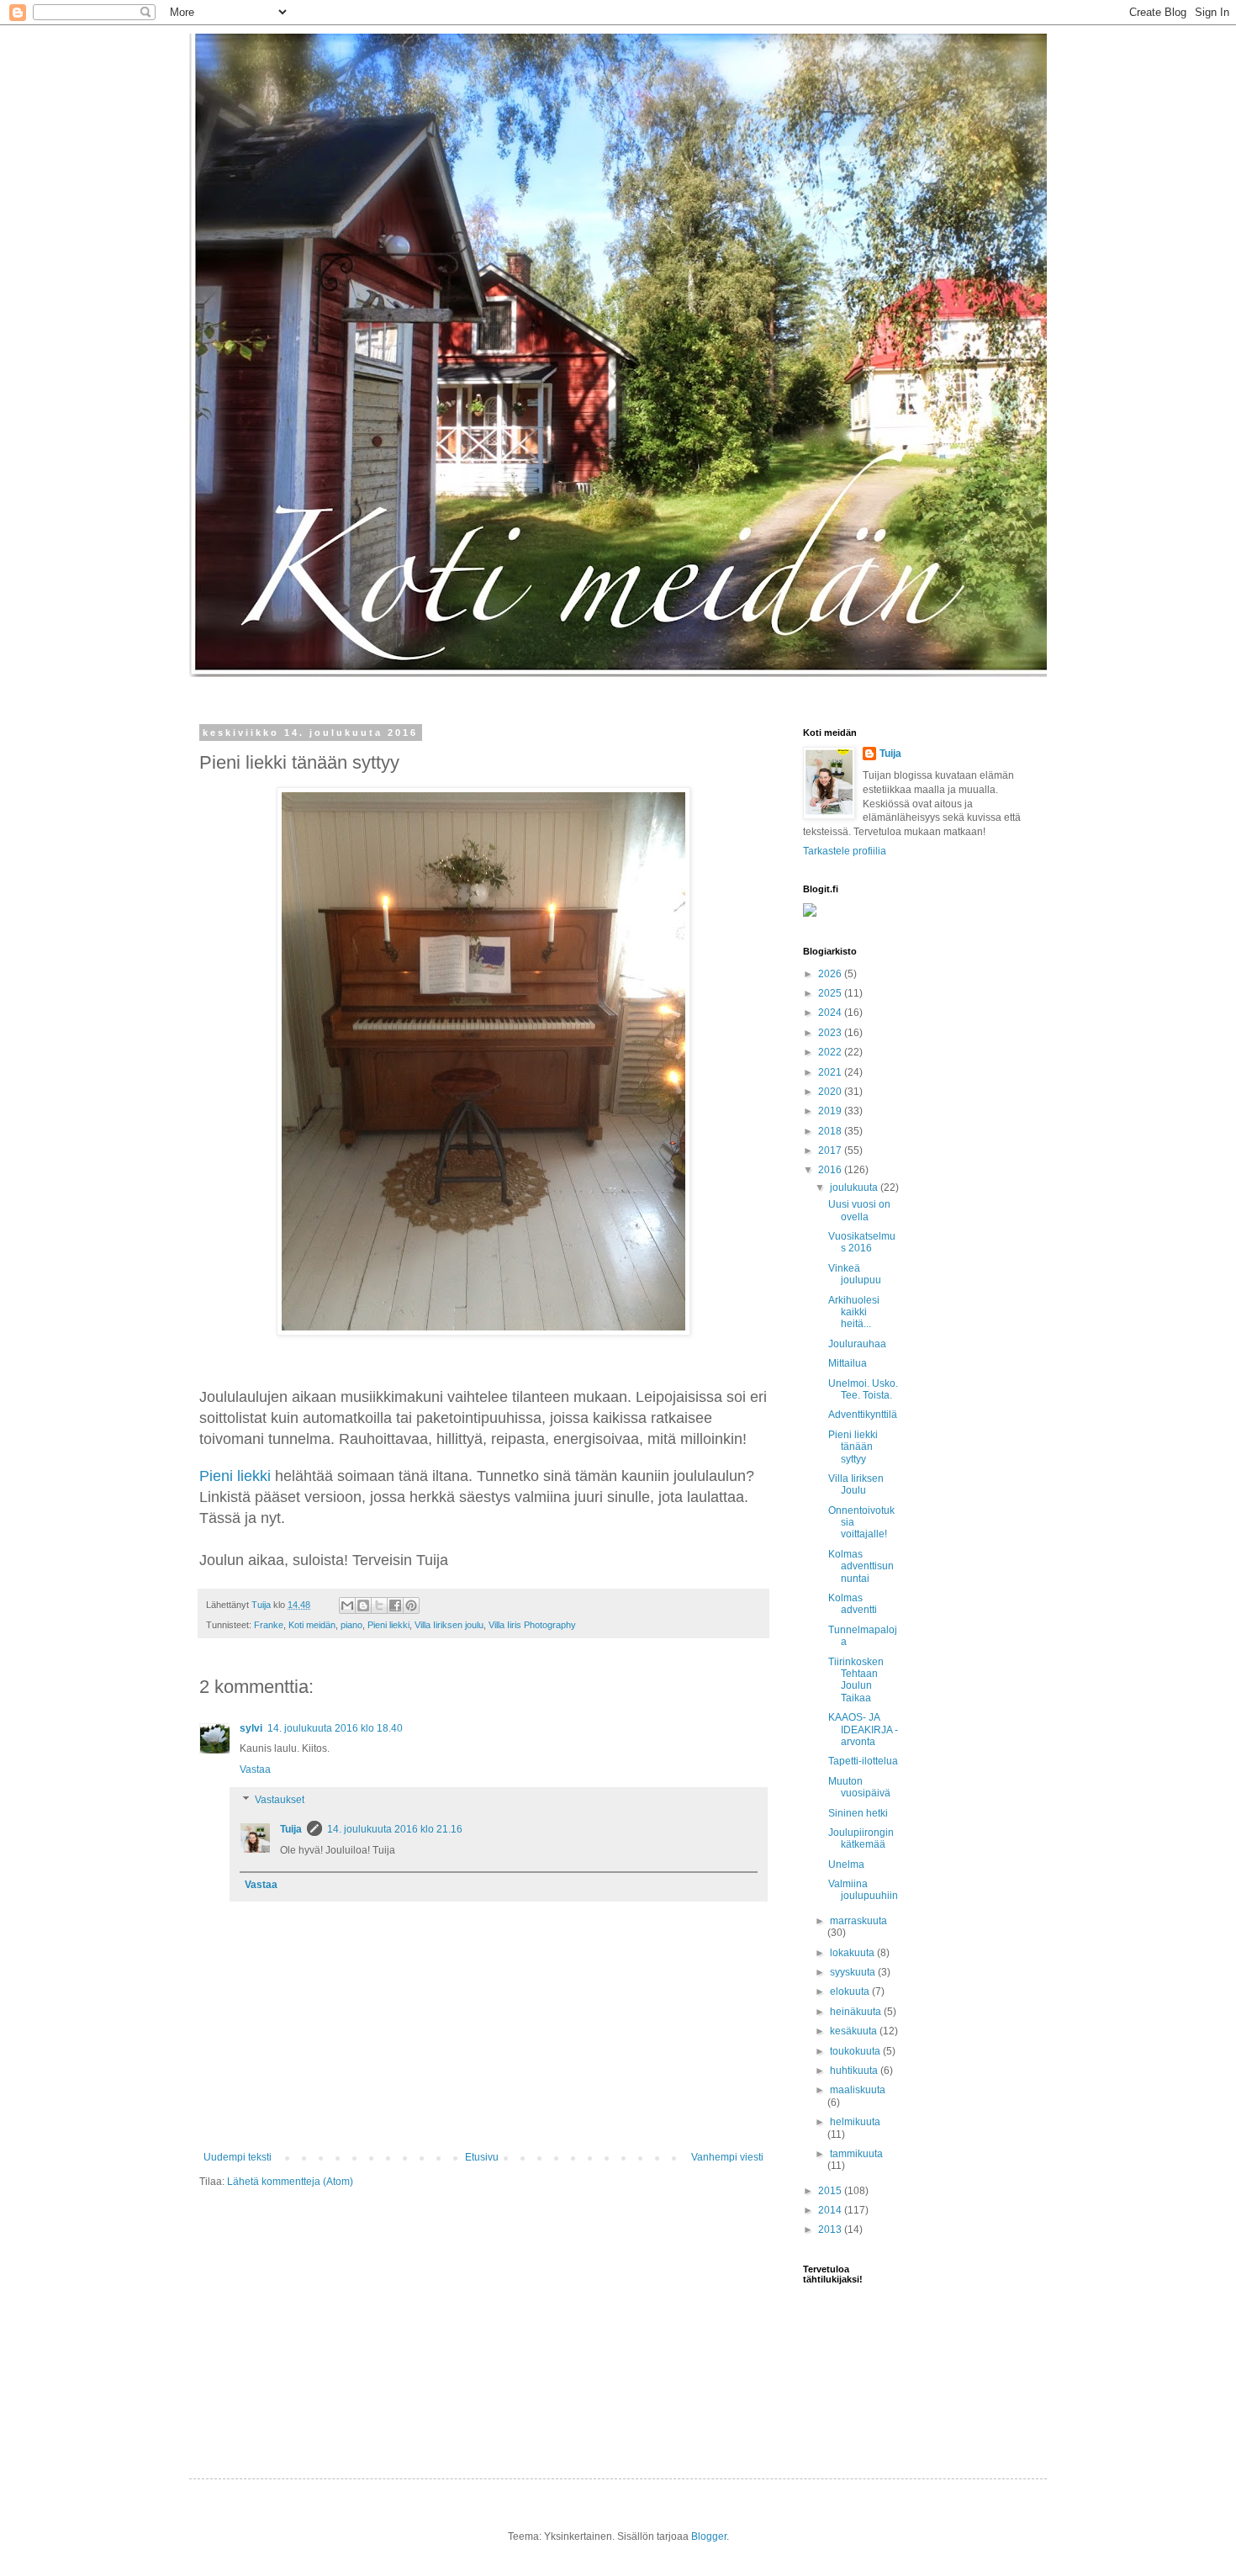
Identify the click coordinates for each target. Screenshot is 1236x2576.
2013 (831, 2230)
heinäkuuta (857, 2012)
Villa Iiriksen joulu (449, 1625)
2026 (831, 974)
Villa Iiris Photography (532, 1625)
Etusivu (482, 2157)
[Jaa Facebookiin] (395, 1605)
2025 (831, 993)
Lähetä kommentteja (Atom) (290, 2182)
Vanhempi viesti (727, 2157)
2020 (831, 1092)
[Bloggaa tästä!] (363, 1605)
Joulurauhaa (857, 1344)
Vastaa (255, 1769)
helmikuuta (855, 2122)
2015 (831, 2191)
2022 (831, 1052)
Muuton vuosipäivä (859, 1787)
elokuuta (851, 1992)
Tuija (291, 1829)
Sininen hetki (858, 1813)
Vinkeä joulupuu (855, 1274)
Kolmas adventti (853, 1604)
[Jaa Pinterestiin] (411, 1605)
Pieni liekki (235, 1476)
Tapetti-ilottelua (863, 1761)
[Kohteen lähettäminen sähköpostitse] (347, 1605)
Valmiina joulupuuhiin (863, 1890)
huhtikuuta (855, 2071)
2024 (831, 1013)
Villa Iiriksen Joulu (856, 1484)
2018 (831, 1131)
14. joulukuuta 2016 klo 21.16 (395, 1829)
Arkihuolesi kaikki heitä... (854, 1312)
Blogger (709, 2536)
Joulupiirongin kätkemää (861, 1838)
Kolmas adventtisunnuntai (861, 1566)
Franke (269, 1625)
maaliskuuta (858, 2090)
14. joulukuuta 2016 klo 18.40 (335, 1728)
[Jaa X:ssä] (379, 1605)
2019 (831, 1111)
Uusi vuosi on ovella (859, 1210)
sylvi (251, 1728)
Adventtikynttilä (863, 1415)
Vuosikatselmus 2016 (862, 1242)
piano (351, 1625)
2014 (831, 2210)
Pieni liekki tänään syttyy (853, 1447)
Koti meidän (312, 1625)
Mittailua (848, 1363)
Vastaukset (280, 1800)
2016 (831, 1170)
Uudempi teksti (238, 2157)
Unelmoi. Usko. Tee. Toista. (863, 1389)
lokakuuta (853, 1953)
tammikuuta (856, 2154)
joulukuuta (855, 1187)
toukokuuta (856, 2051)
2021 (831, 1072)
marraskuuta (858, 1921)
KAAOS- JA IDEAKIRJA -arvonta (863, 1730)
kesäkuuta (855, 2031)
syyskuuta (854, 1972)
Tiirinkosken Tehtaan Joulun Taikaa (856, 1680)
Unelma (846, 1865)
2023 (831, 1033)
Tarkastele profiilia (845, 851)
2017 (831, 1150)
